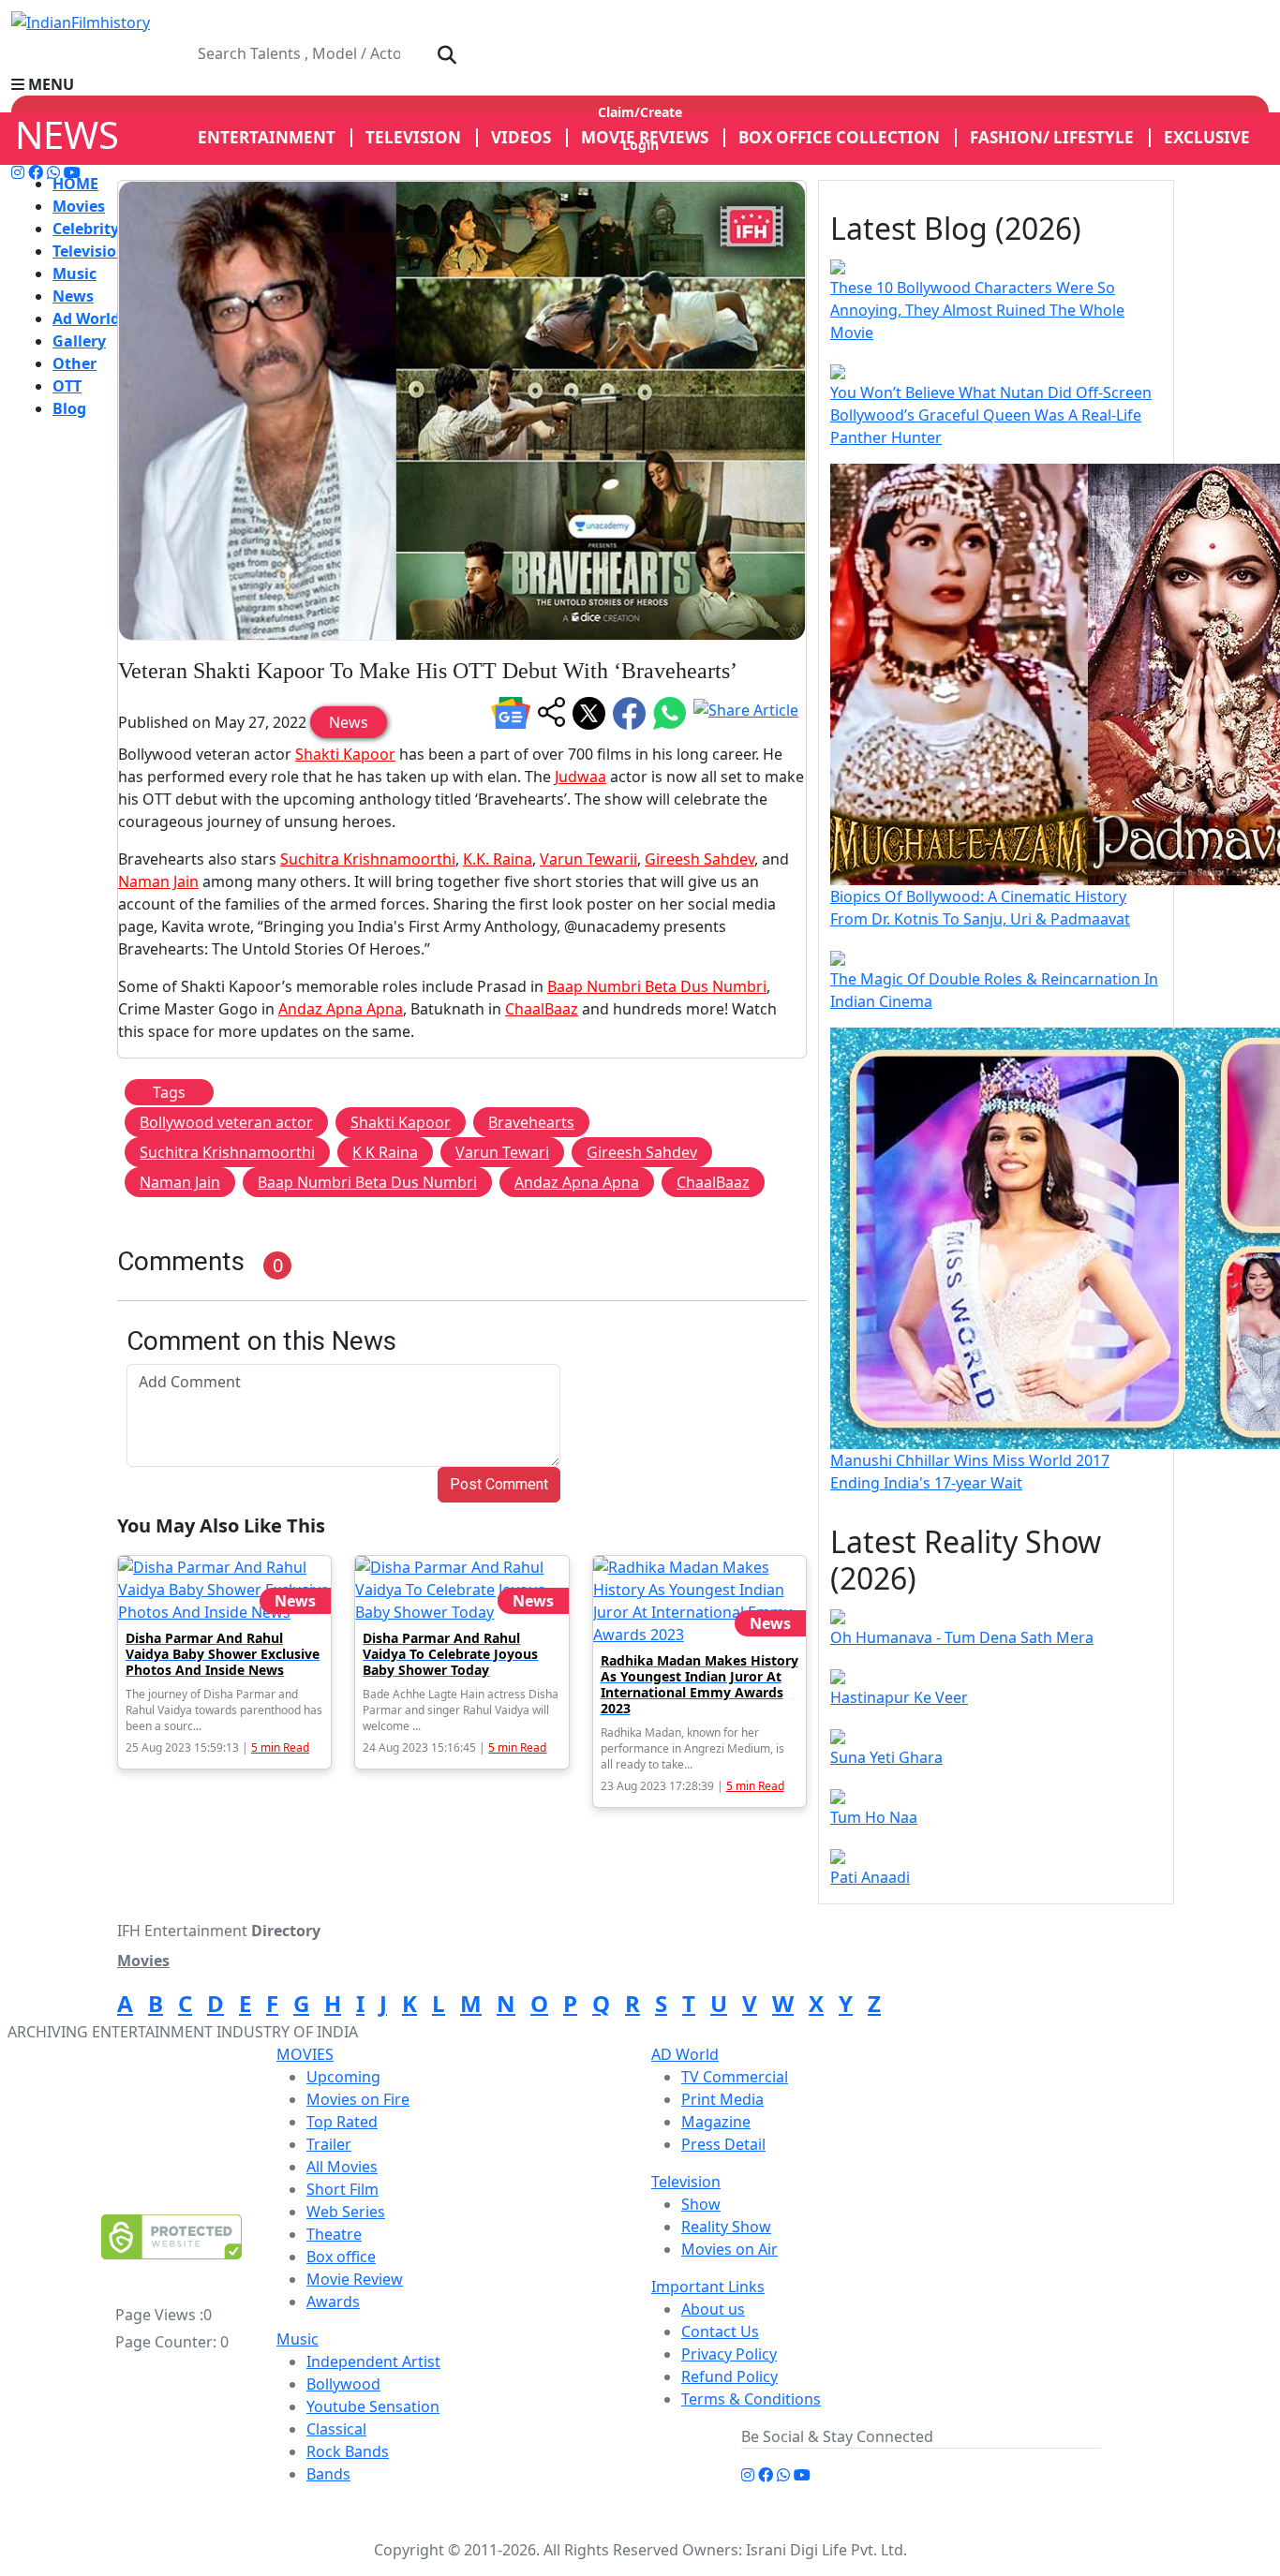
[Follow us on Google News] (511, 713)
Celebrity (86, 229)
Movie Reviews (645, 137)
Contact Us (720, 2332)
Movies (79, 206)
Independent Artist (373, 2361)
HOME (75, 184)
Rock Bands (348, 2451)
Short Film (342, 2189)
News (73, 296)
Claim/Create (640, 112)
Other (74, 363)
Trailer (329, 2144)
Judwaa (580, 777)
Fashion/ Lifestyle (1052, 137)
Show (701, 2204)
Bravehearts (531, 1122)
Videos (521, 137)
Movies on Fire (358, 2099)
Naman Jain (158, 881)
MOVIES (305, 2054)
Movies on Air (729, 2249)
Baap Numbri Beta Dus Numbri (657, 986)
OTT (67, 386)
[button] (640, 84)
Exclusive (1207, 137)
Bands (328, 2474)
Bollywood (343, 2384)
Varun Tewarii (588, 859)
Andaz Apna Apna (341, 1009)
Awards (333, 2302)
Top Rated (342, 2122)
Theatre (334, 2234)
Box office (341, 2257)
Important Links (708, 2287)
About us (713, 2309)
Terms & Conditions (751, 2399)
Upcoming (343, 2077)
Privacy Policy (729, 2354)
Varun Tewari (502, 1152)
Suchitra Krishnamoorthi (368, 859)
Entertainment (267, 137)
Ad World (86, 318)
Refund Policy (729, 2376)
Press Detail (723, 2144)
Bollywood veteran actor (226, 1122)
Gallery (79, 341)
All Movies (342, 2167)
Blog (69, 408)
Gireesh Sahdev (700, 859)
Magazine (716, 2122)
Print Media (722, 2099)
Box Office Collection (839, 137)
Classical (336, 2429)
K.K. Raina (498, 859)
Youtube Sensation (373, 2406)
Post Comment (499, 1484)
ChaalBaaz (542, 1009)
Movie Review (355, 2279)
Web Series (346, 2212)
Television (89, 251)
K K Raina (385, 1152)
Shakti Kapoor (345, 754)
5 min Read (280, 1747)
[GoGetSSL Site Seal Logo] (171, 2237)
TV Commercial (735, 2077)
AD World (685, 2054)
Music (74, 274)
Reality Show (726, 2227)
